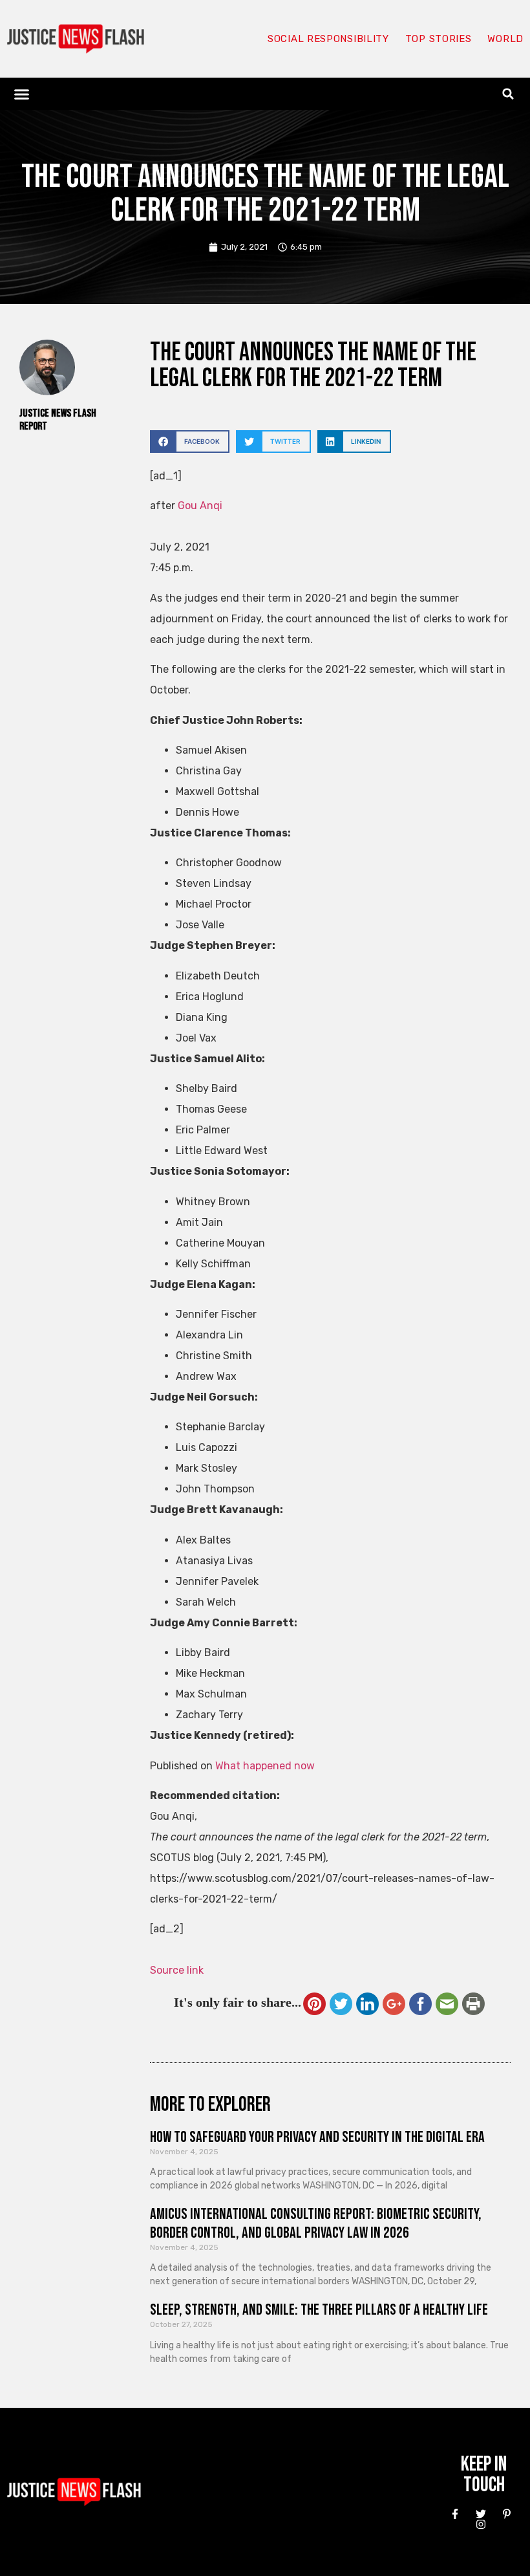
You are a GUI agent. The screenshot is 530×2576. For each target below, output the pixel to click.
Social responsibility (328, 39)
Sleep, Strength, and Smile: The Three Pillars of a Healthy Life (319, 2310)
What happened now (265, 1766)
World (505, 39)
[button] (22, 94)
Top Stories (439, 39)
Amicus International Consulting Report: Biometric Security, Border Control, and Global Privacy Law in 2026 (316, 2223)
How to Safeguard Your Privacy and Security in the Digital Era (317, 2137)
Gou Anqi (200, 506)
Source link (177, 1970)
